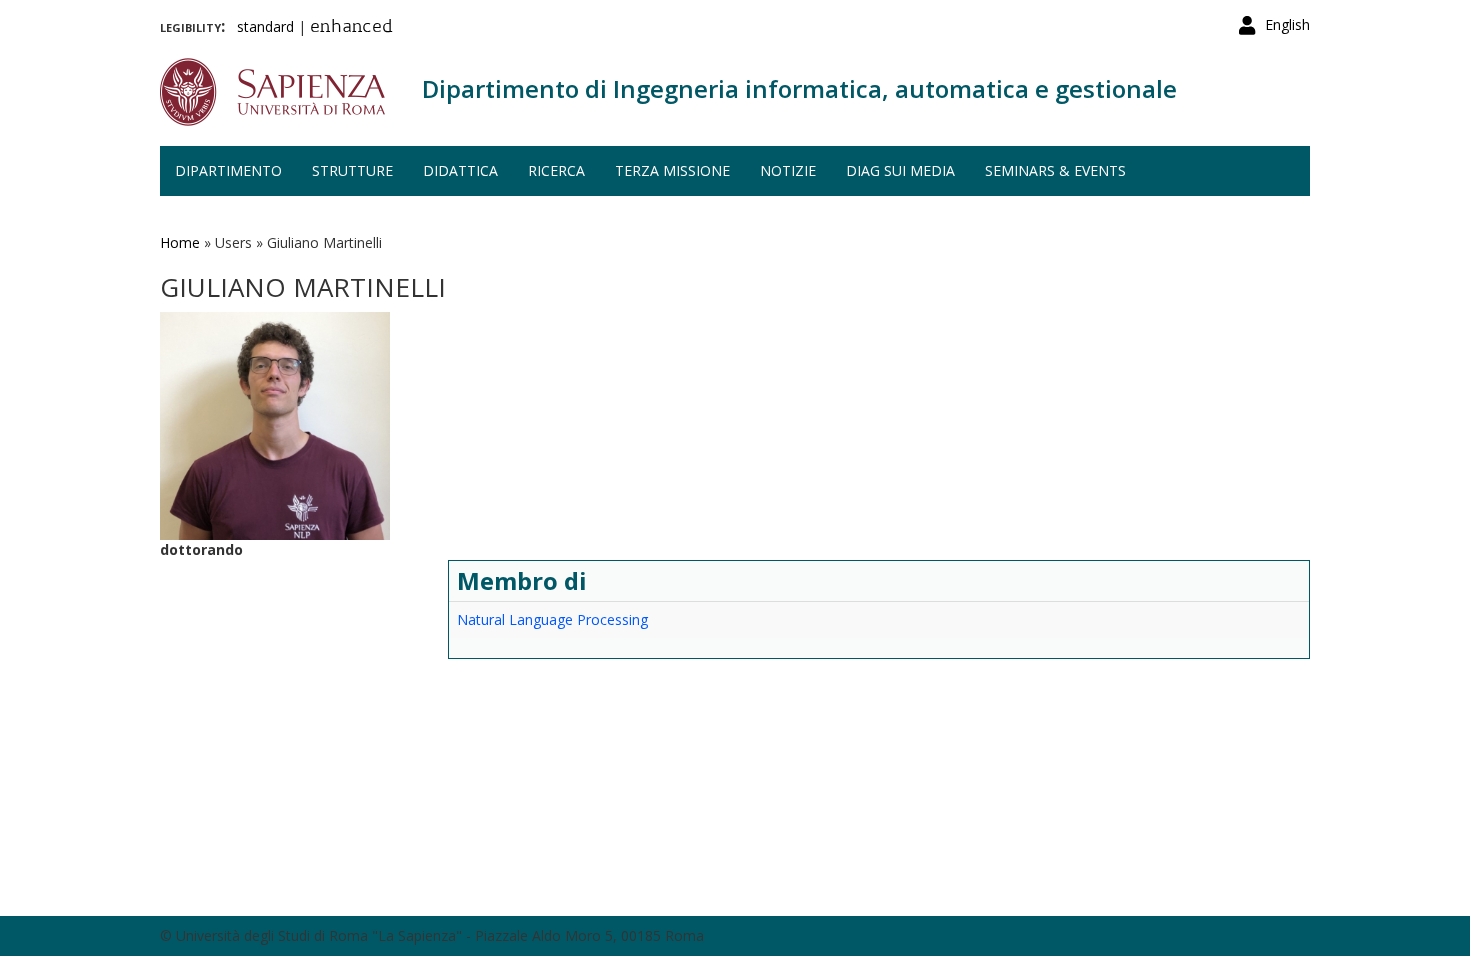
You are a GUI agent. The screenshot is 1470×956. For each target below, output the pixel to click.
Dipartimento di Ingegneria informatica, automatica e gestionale (799, 88)
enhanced (351, 28)
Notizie (788, 170)
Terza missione (672, 170)
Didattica (460, 170)
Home (180, 242)
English (1287, 24)
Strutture (352, 170)
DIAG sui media (900, 170)
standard (265, 26)
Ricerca (556, 170)
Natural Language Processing (552, 619)
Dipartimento (228, 170)
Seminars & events (1055, 170)
